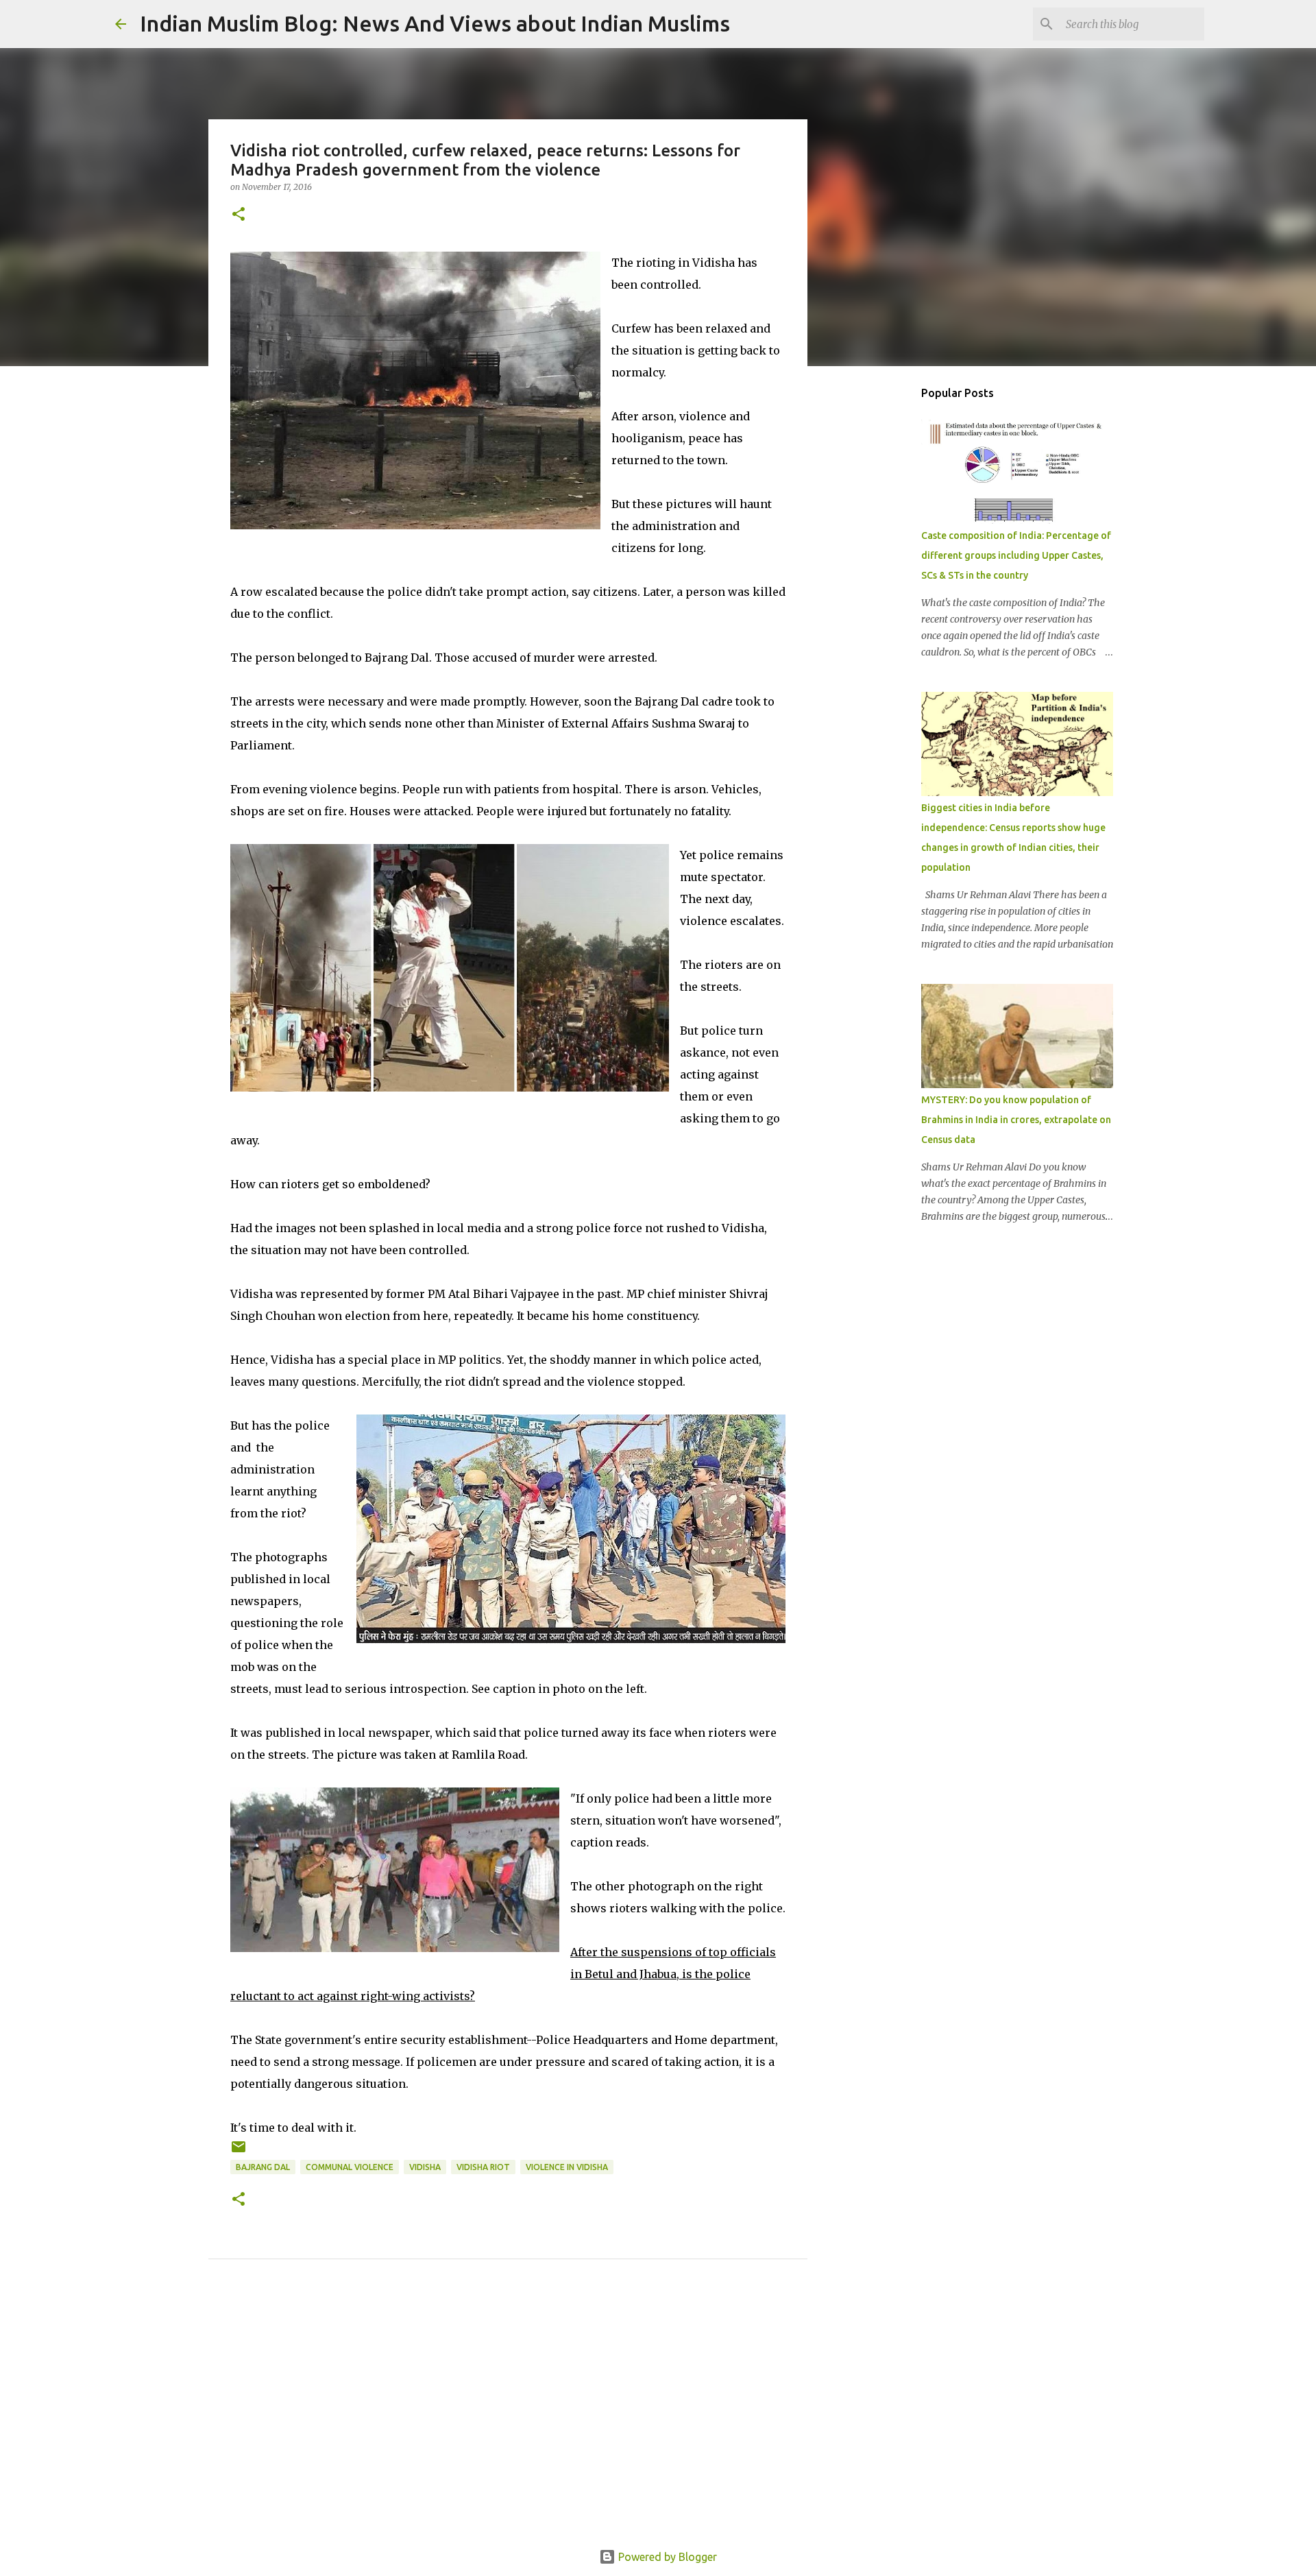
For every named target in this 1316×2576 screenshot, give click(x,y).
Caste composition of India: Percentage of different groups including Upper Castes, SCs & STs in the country (1016, 555)
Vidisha (425, 2167)
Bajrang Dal (263, 2167)
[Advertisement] (508, 2420)
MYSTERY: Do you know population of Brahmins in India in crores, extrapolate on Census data (1016, 1120)
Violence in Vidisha (567, 2167)
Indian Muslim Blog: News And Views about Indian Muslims (435, 23)
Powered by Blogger (666, 2557)
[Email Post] (239, 2152)
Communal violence (350, 2167)
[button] (239, 215)
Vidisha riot (483, 2167)
